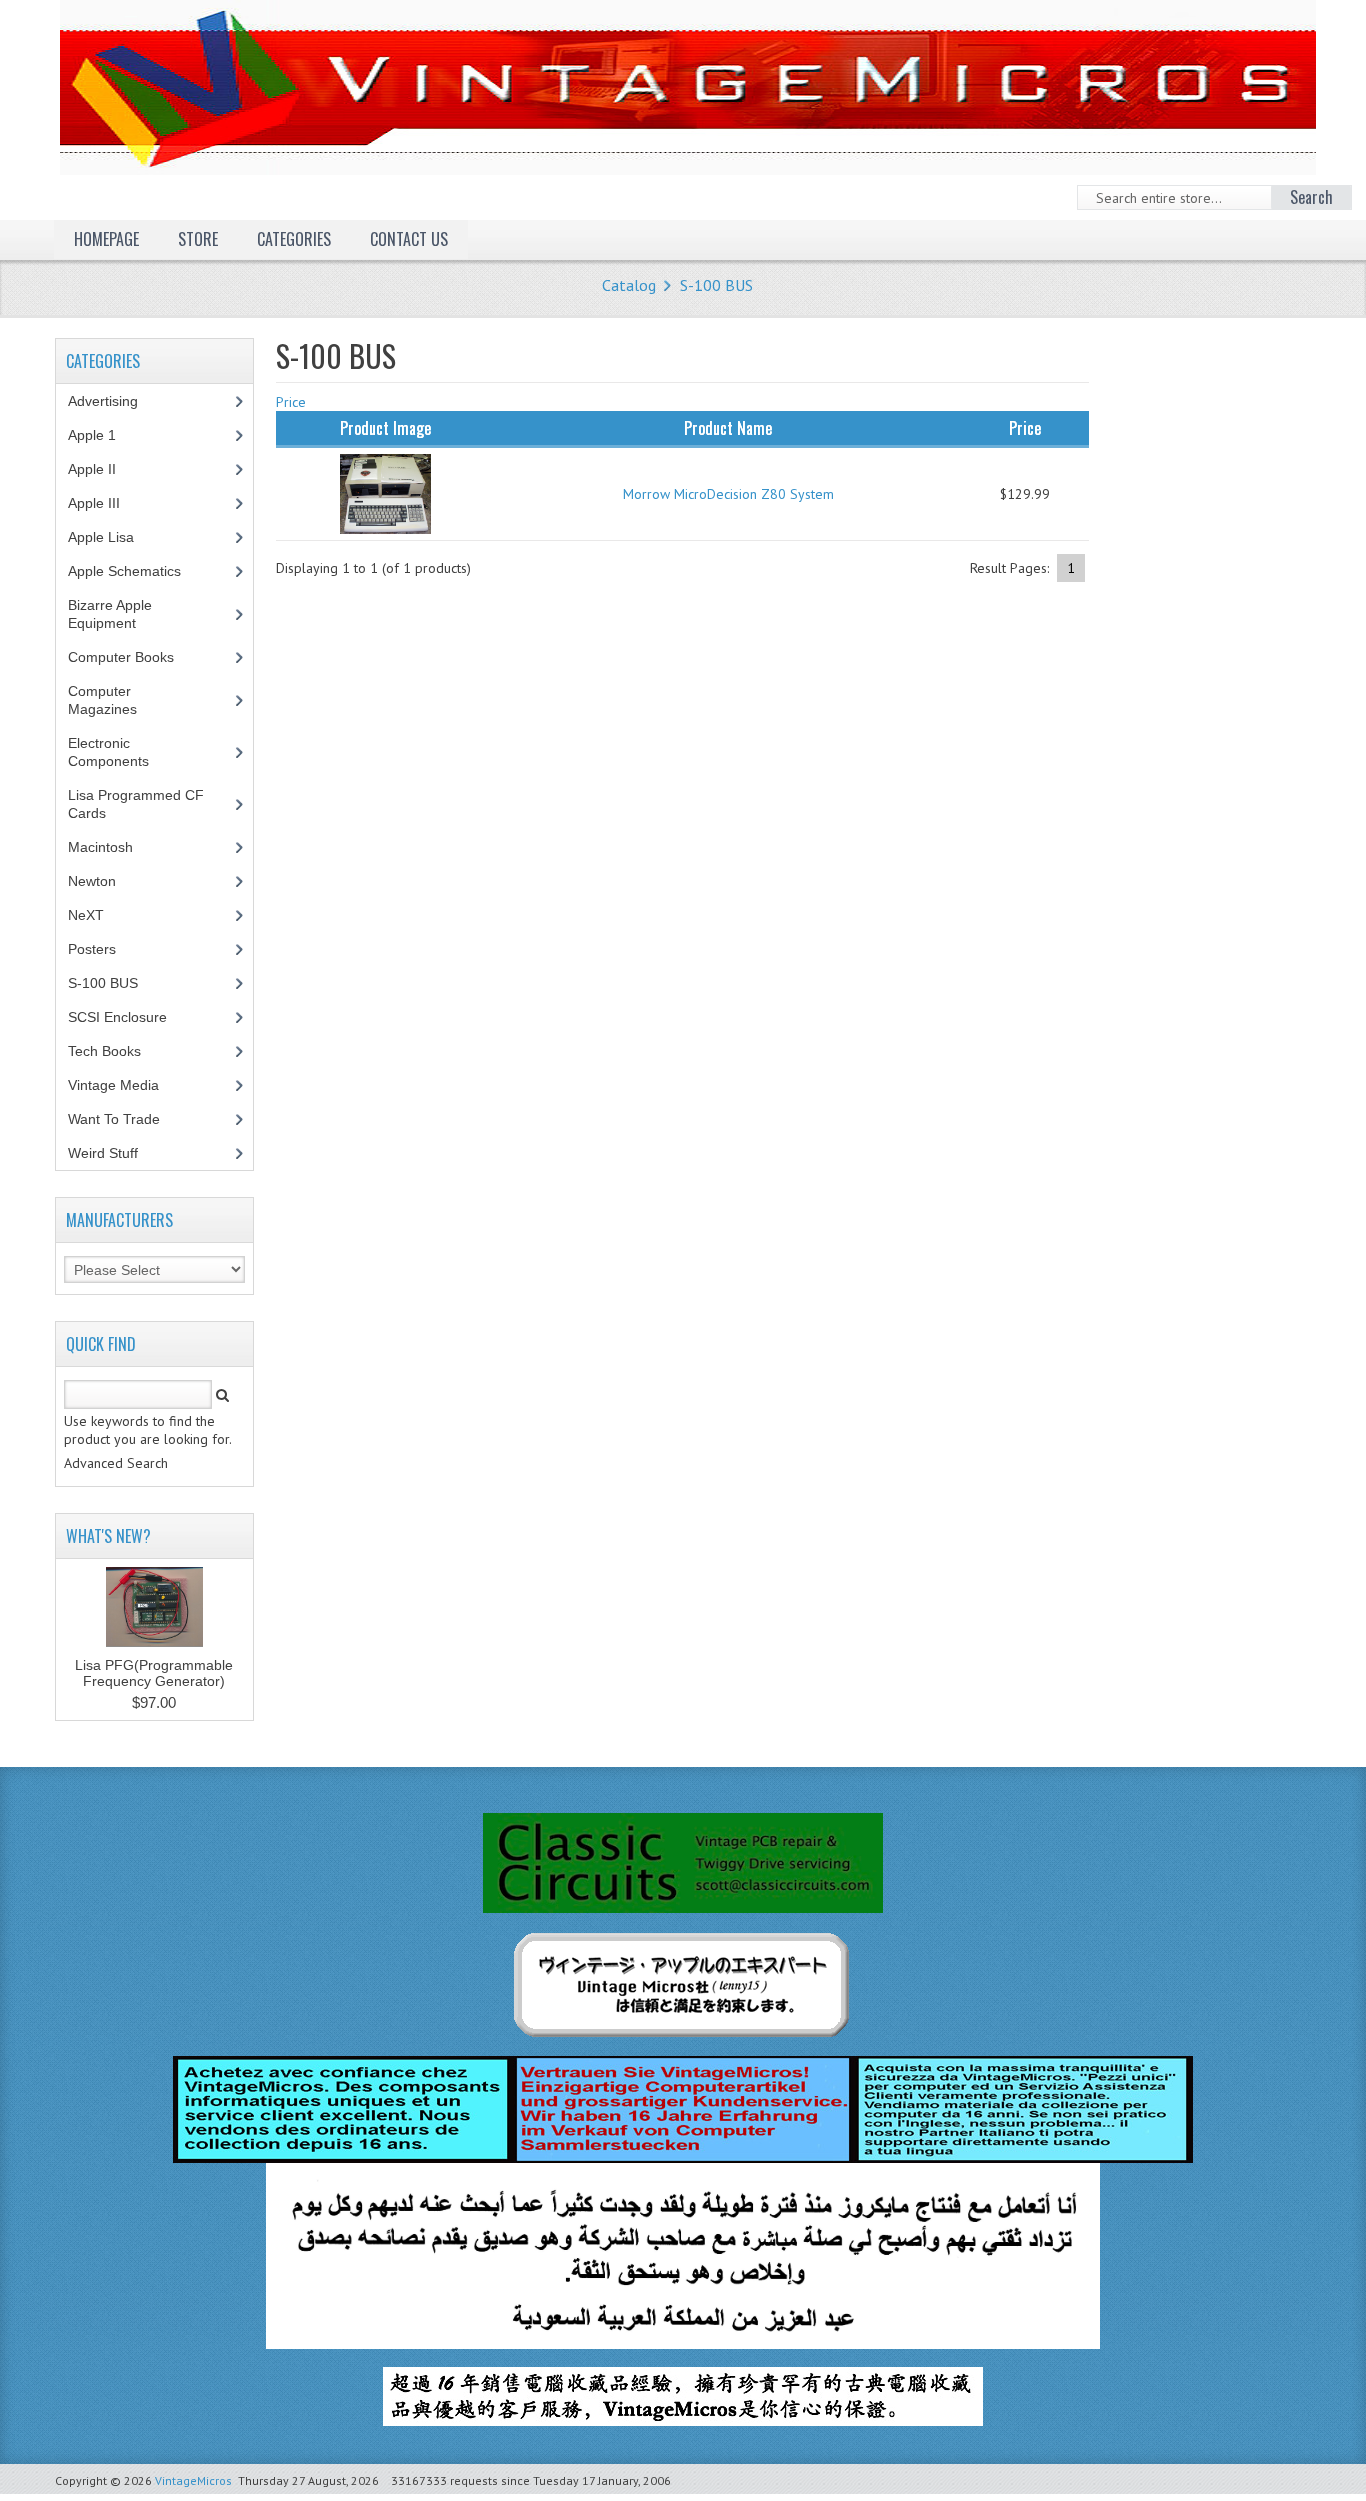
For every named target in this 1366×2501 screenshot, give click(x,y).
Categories (294, 239)
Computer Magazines (117, 700)
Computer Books (136, 657)
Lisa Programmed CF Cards (136, 804)
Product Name (728, 428)
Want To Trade (114, 1119)
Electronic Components (119, 752)
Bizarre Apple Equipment (113, 614)
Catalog (629, 285)
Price (291, 402)
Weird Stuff (114, 1153)
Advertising (114, 401)
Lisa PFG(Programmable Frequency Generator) (154, 1673)
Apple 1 (103, 435)
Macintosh (111, 847)
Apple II (103, 469)
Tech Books (119, 1051)
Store (198, 239)
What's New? (108, 1536)
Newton (92, 881)
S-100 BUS (716, 285)
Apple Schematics (135, 571)
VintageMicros (193, 2480)
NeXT (86, 915)
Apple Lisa (116, 537)
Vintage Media (124, 1085)
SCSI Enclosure (128, 1017)
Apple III (105, 503)
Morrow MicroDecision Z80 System (728, 494)
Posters (103, 949)
